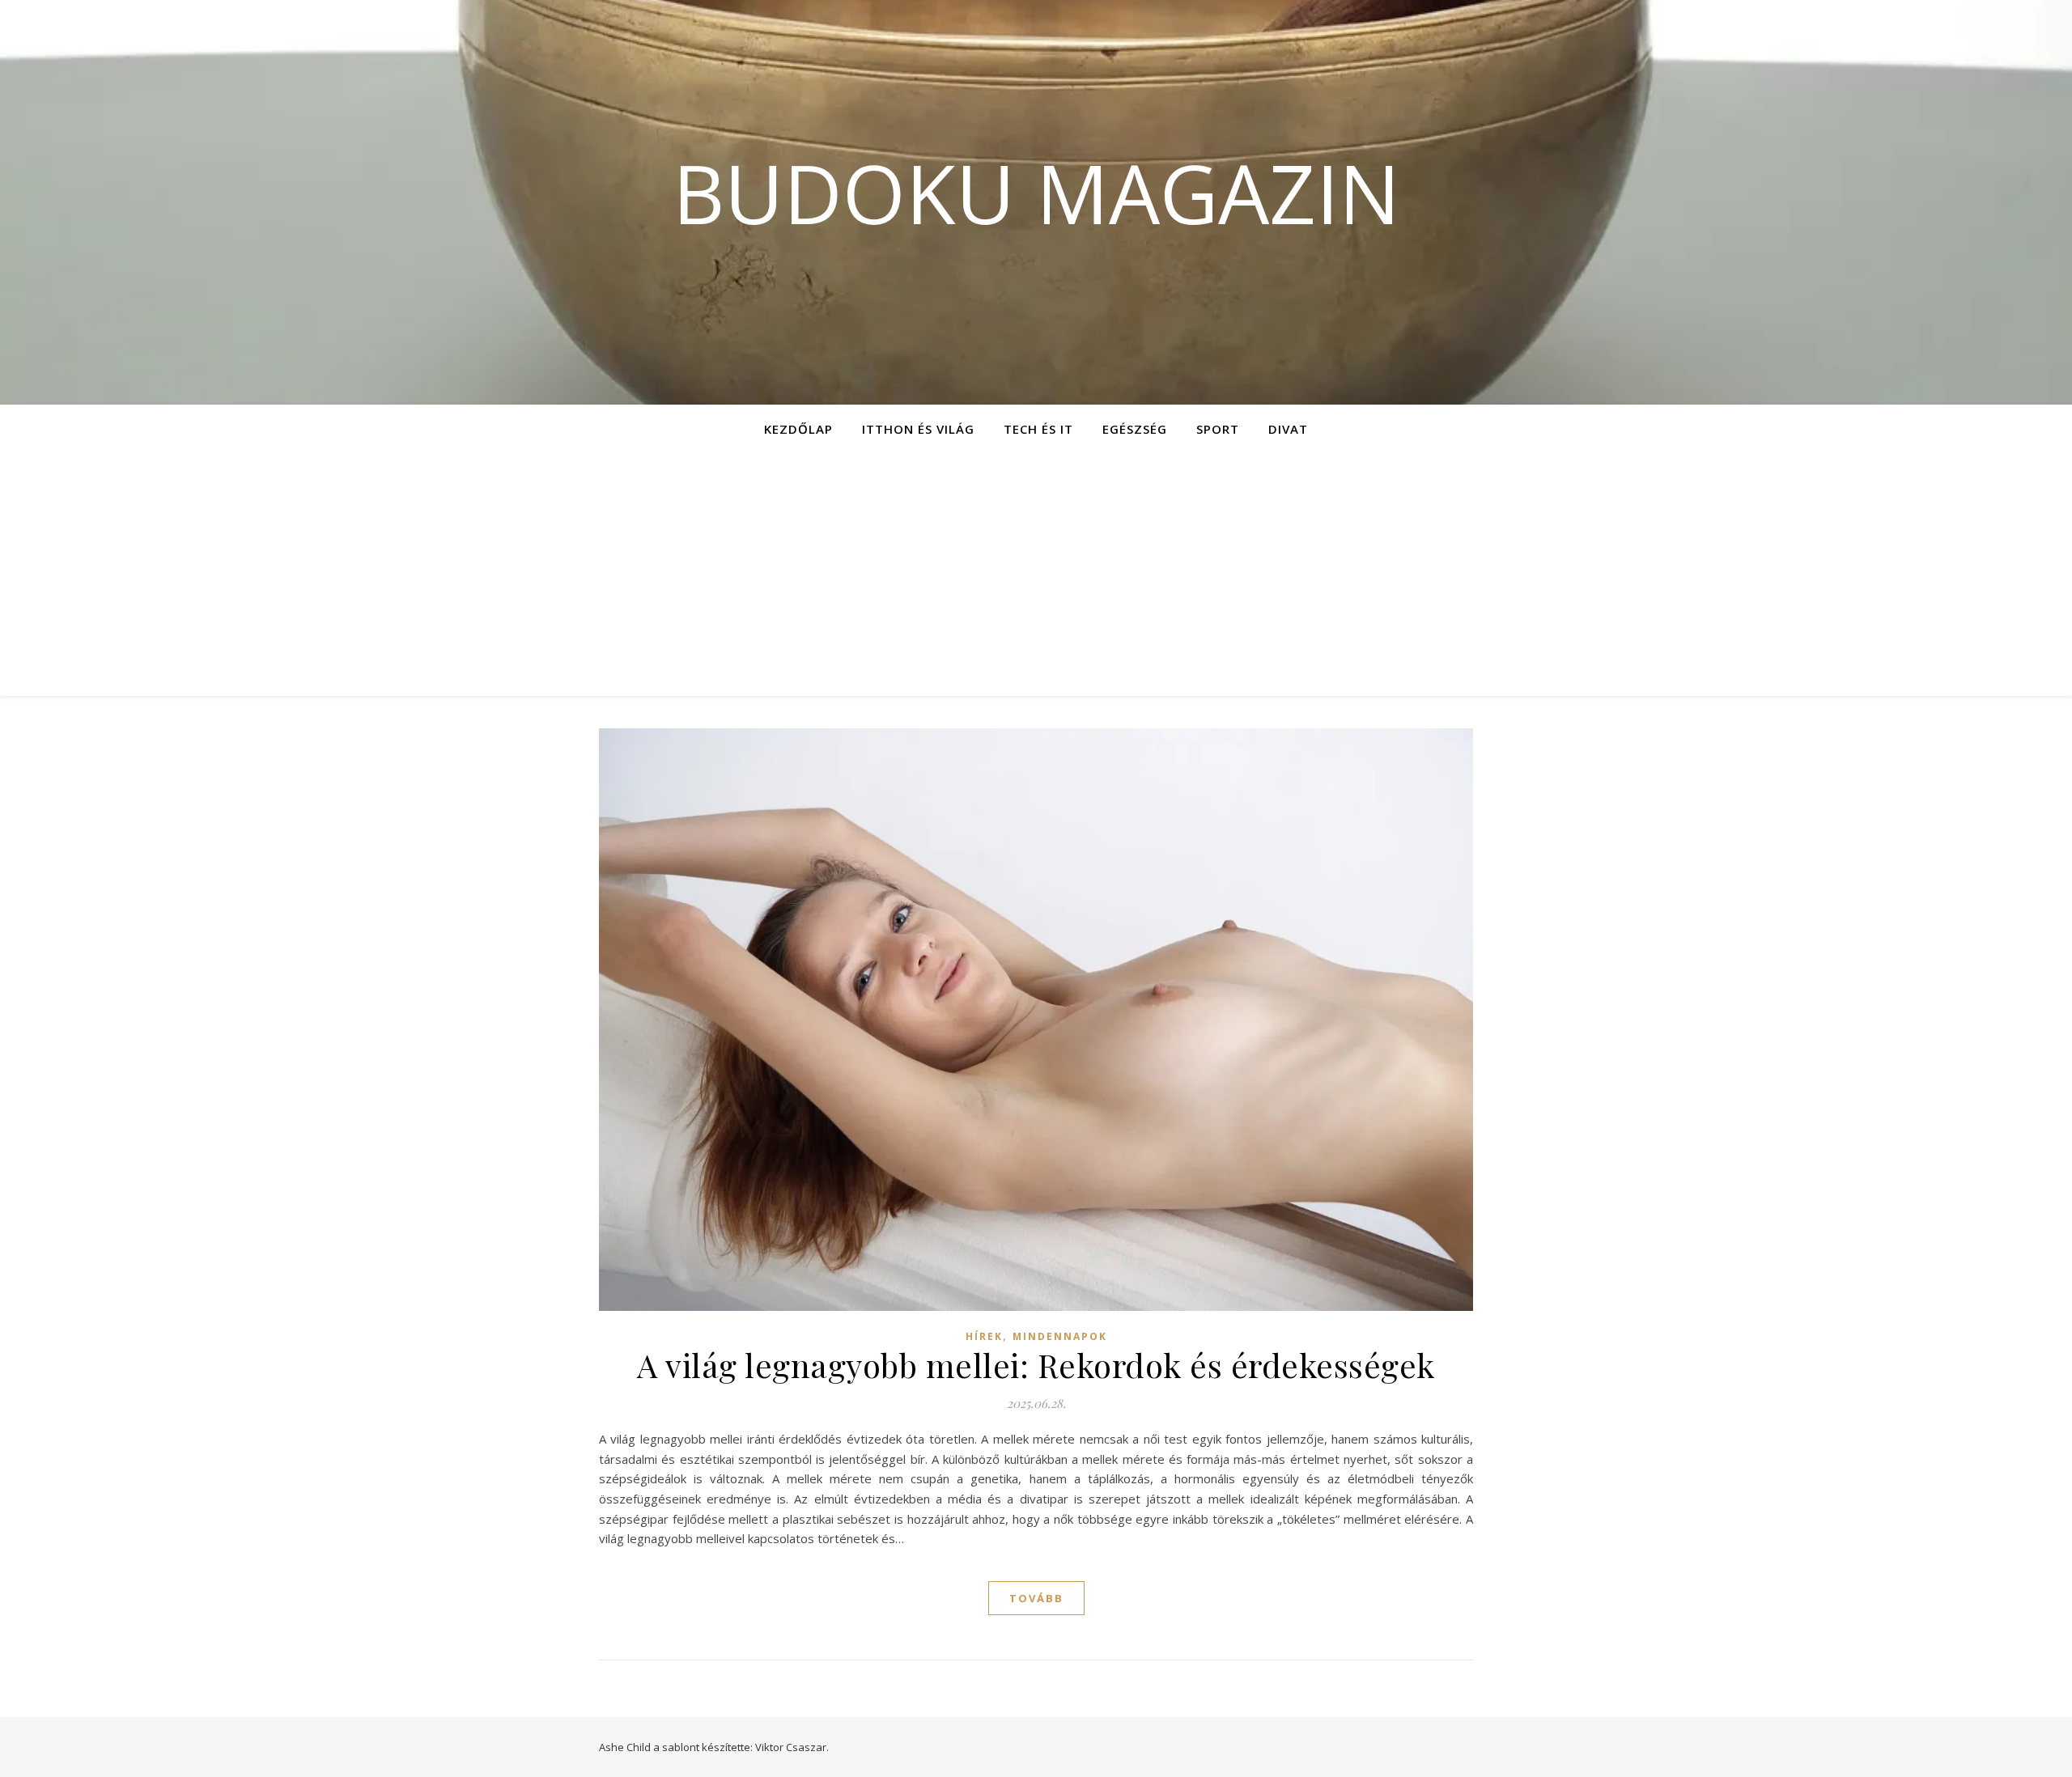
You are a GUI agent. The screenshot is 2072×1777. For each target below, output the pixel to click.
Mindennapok (1060, 1336)
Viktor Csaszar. (792, 1747)
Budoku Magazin (1036, 193)
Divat (1288, 429)
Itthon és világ (918, 429)
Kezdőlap (798, 429)
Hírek (984, 1336)
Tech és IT (1038, 429)
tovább (1036, 1598)
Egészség (1135, 429)
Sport (1218, 429)
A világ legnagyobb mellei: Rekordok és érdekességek (1036, 1365)
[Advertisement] (1036, 575)
